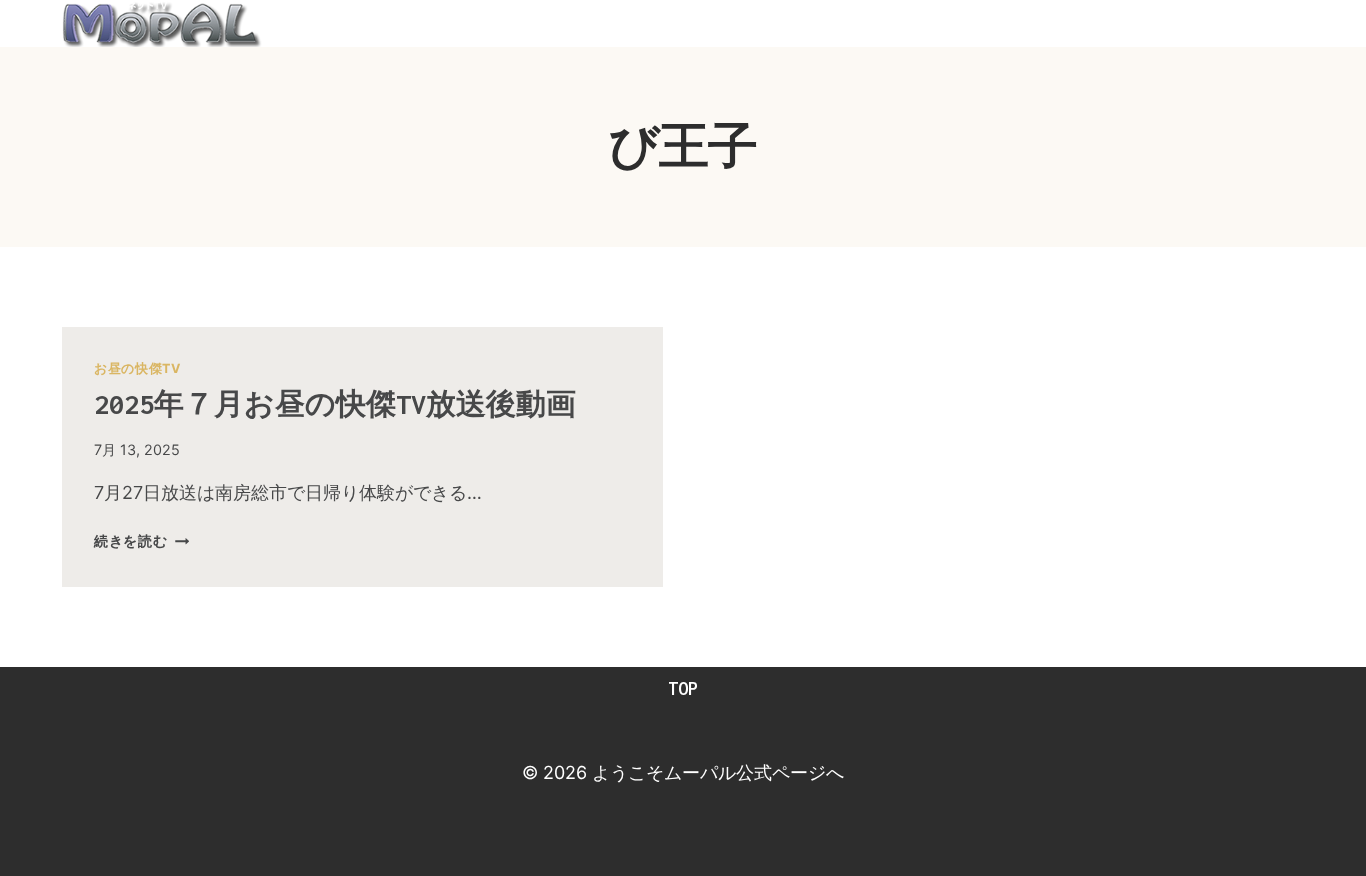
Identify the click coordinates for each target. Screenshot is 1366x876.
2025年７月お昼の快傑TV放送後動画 (335, 404)
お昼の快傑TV (137, 368)
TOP (683, 688)
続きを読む (141, 540)
